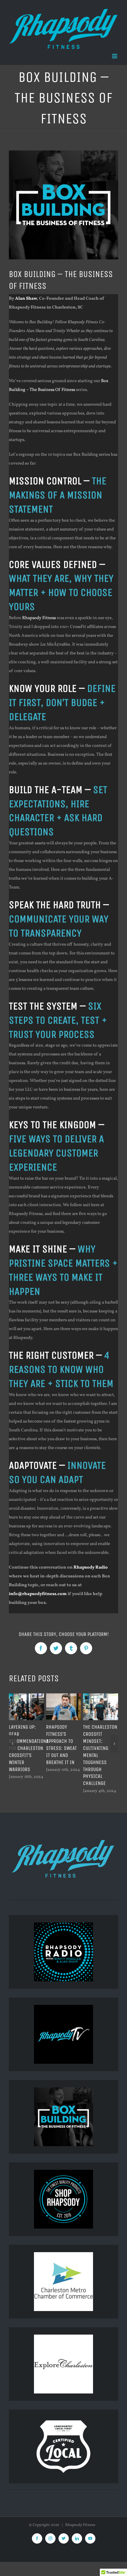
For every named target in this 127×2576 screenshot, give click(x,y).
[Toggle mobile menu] (115, 56)
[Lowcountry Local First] (63, 2421)
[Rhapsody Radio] (63, 1952)
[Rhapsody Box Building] (63, 2117)
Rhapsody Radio (91, 1568)
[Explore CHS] (63, 2339)
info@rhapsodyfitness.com (38, 1594)
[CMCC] (63, 2256)
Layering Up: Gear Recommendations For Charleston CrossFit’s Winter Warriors (29, 1748)
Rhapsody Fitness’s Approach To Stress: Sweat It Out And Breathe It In (61, 1745)
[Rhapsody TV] (63, 2034)
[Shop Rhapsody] (63, 2174)
